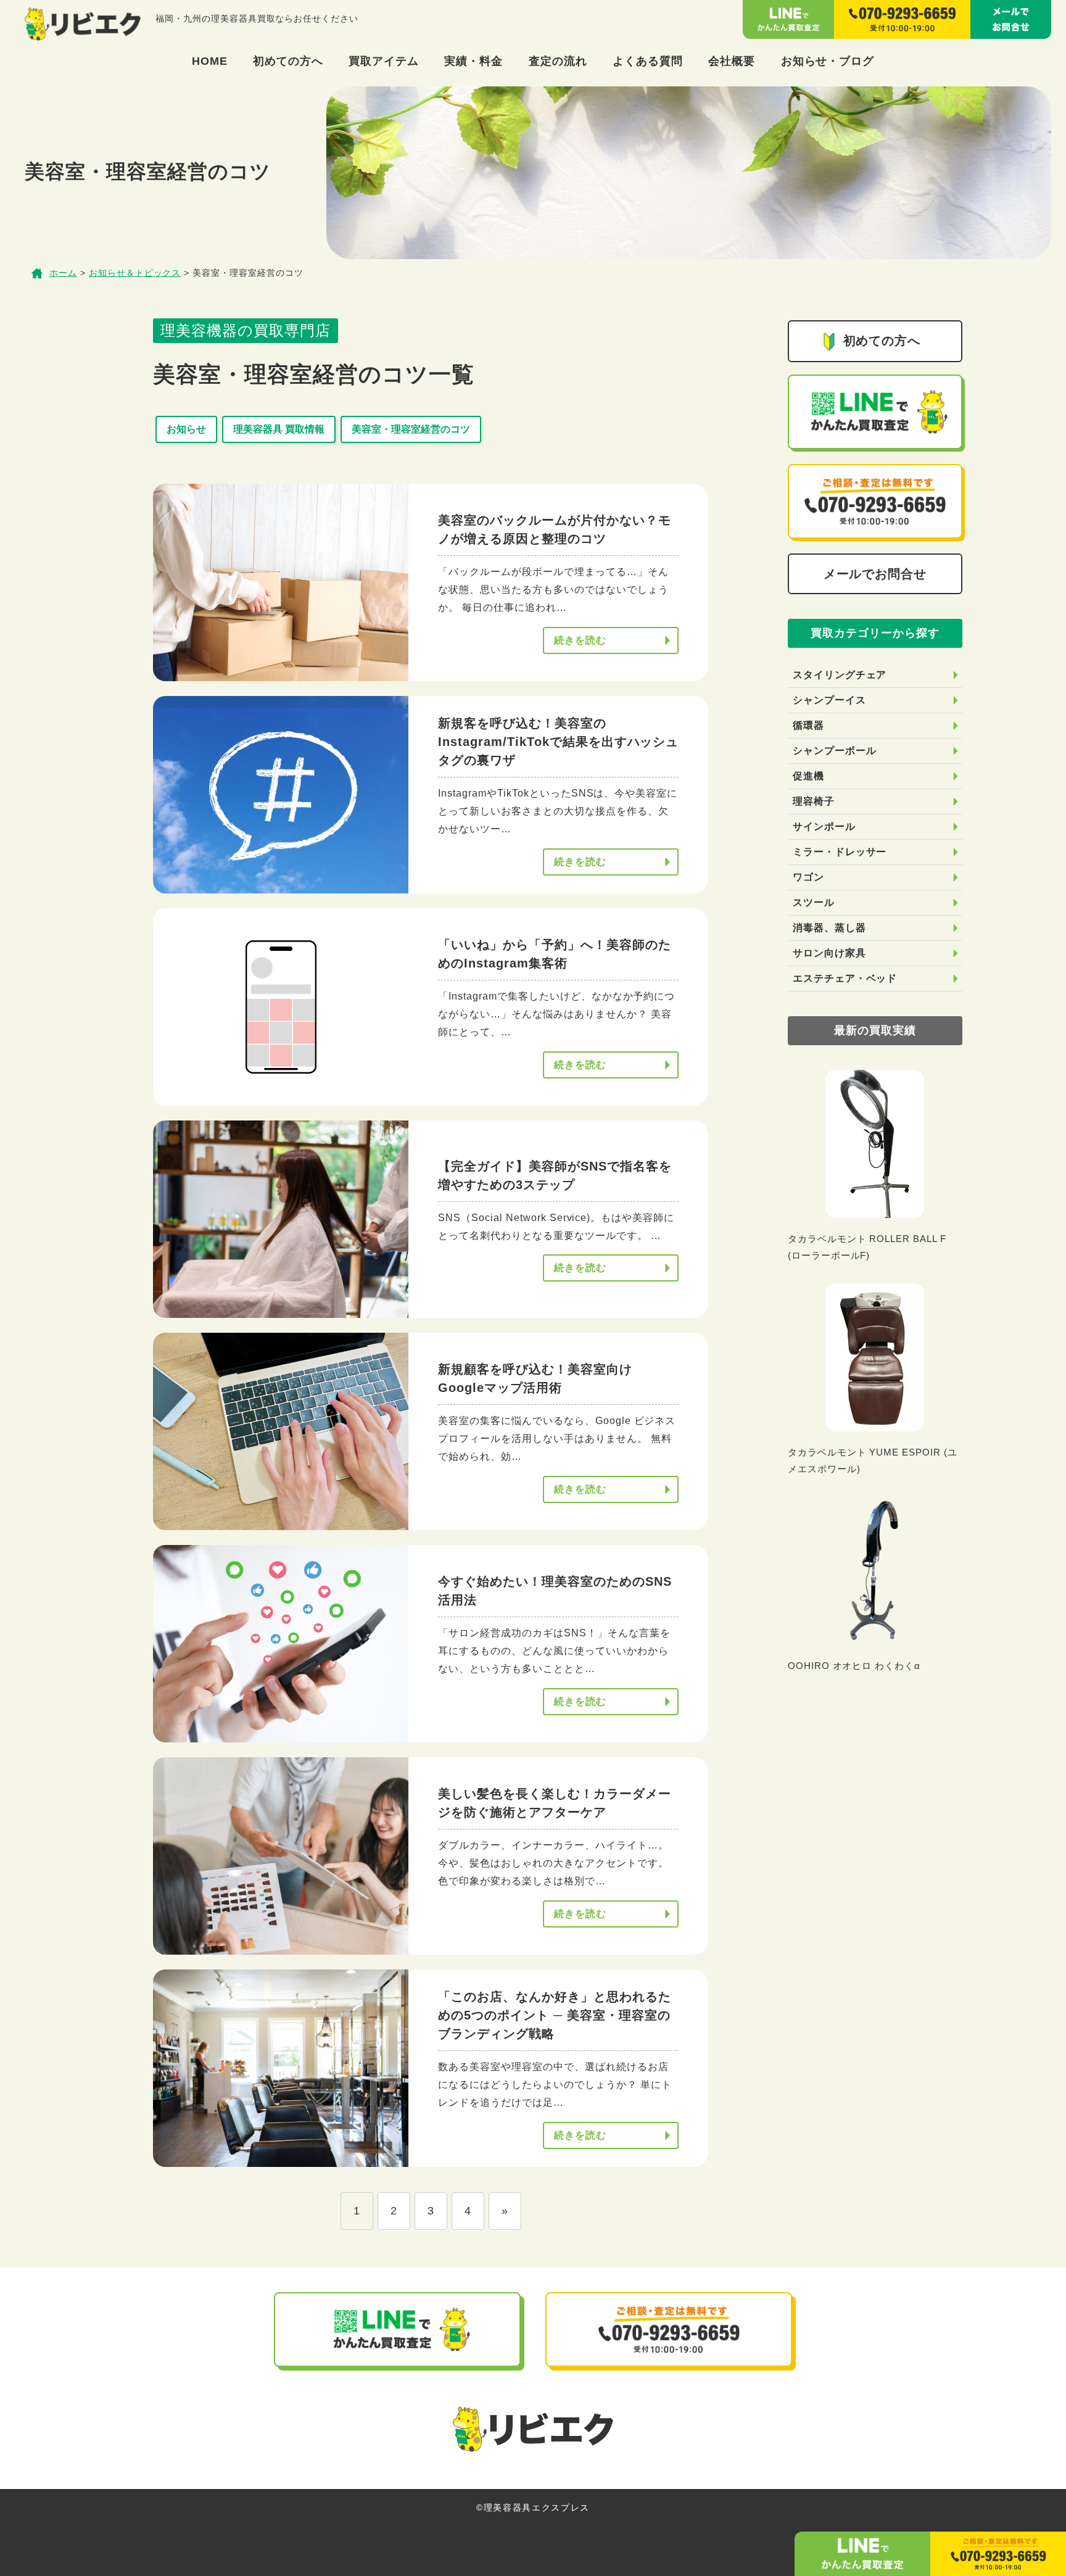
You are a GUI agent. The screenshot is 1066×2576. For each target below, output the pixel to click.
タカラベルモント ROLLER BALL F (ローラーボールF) (867, 1247)
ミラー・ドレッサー (840, 852)
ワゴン (808, 877)
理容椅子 (814, 801)
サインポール (824, 826)
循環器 (808, 725)
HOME (210, 61)
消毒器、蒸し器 (829, 928)
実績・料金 (473, 61)
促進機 (808, 776)
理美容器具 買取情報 (279, 429)
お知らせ (186, 429)
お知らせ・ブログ (828, 61)
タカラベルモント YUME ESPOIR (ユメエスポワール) (873, 1460)
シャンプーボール (835, 751)
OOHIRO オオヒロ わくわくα (854, 1666)
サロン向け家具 (829, 953)
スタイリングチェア (840, 675)
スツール (814, 902)
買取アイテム (384, 61)
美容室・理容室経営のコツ (411, 429)
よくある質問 (648, 61)
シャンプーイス (829, 700)
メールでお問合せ (875, 574)
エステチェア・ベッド (845, 978)
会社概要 (732, 61)
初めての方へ (288, 61)
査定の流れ (558, 61)
